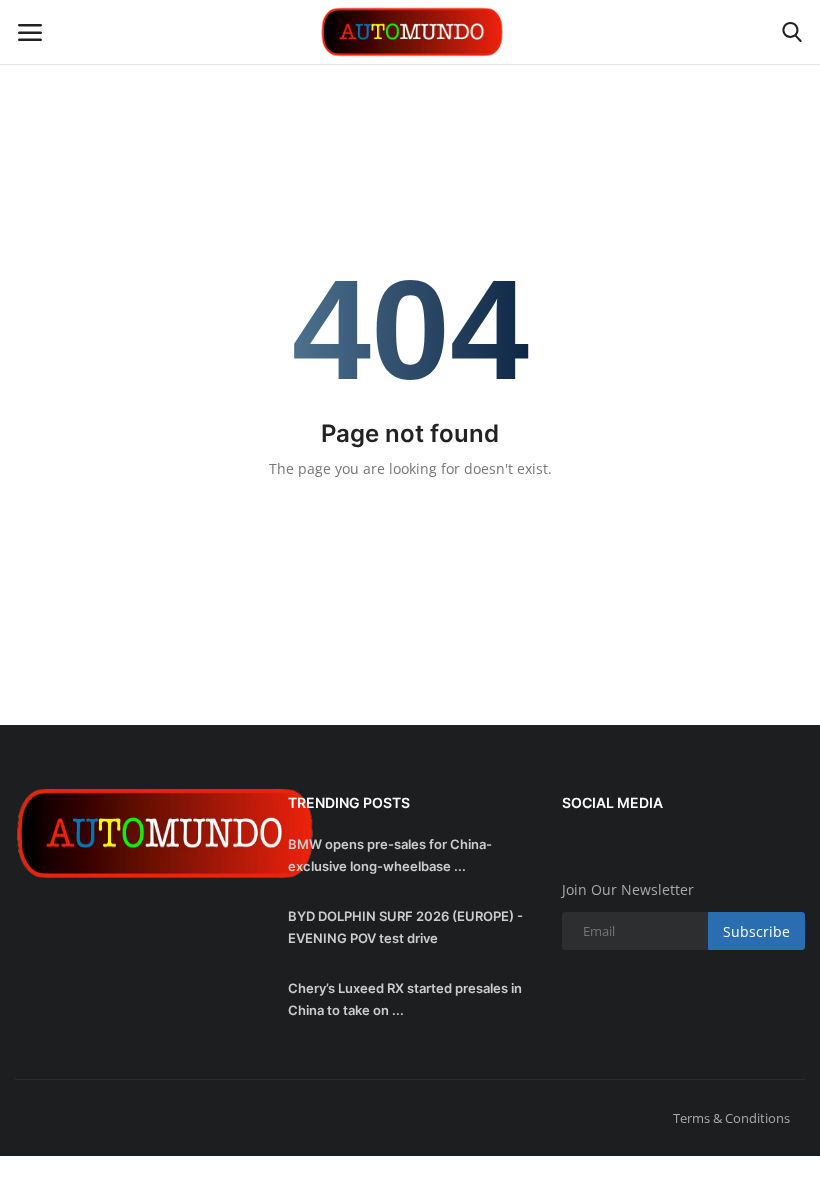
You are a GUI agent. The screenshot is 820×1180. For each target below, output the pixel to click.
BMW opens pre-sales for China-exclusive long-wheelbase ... (390, 855)
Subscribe (756, 931)
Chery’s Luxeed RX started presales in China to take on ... (405, 999)
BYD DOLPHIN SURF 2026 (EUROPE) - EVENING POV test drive (405, 927)
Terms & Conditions (731, 1118)
